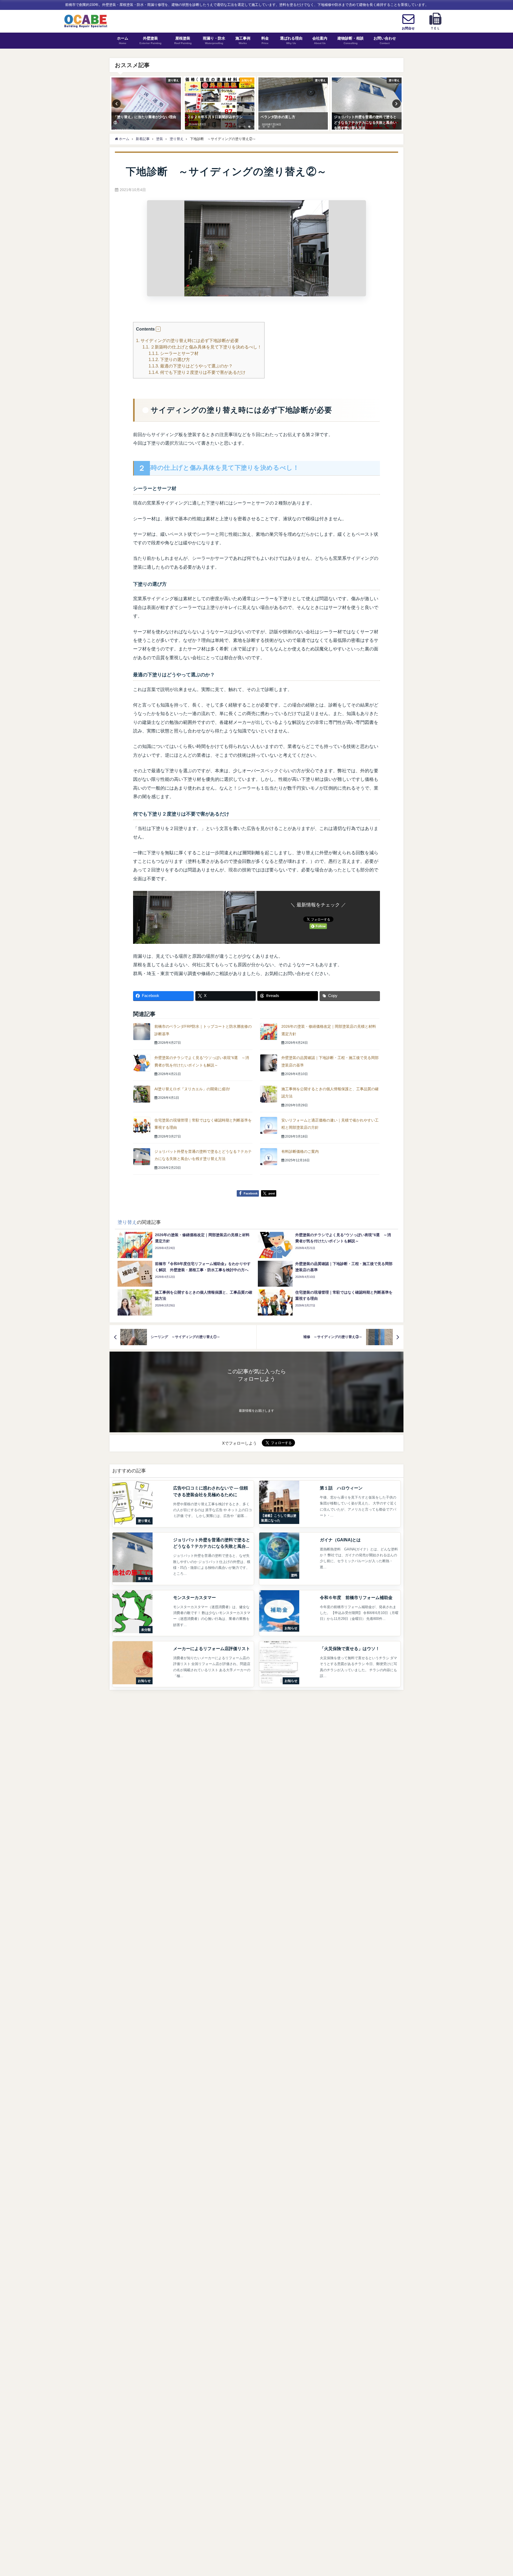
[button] (158, 329)
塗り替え (127, 1222)
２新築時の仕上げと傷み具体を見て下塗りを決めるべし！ (202, 347)
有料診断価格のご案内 (300, 1151)
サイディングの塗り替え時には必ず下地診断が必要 (187, 340)
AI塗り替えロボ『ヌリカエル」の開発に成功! (192, 1089)
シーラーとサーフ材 (174, 353)
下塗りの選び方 (169, 359)
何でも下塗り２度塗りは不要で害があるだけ (197, 372)
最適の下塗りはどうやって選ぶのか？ (191, 366)
